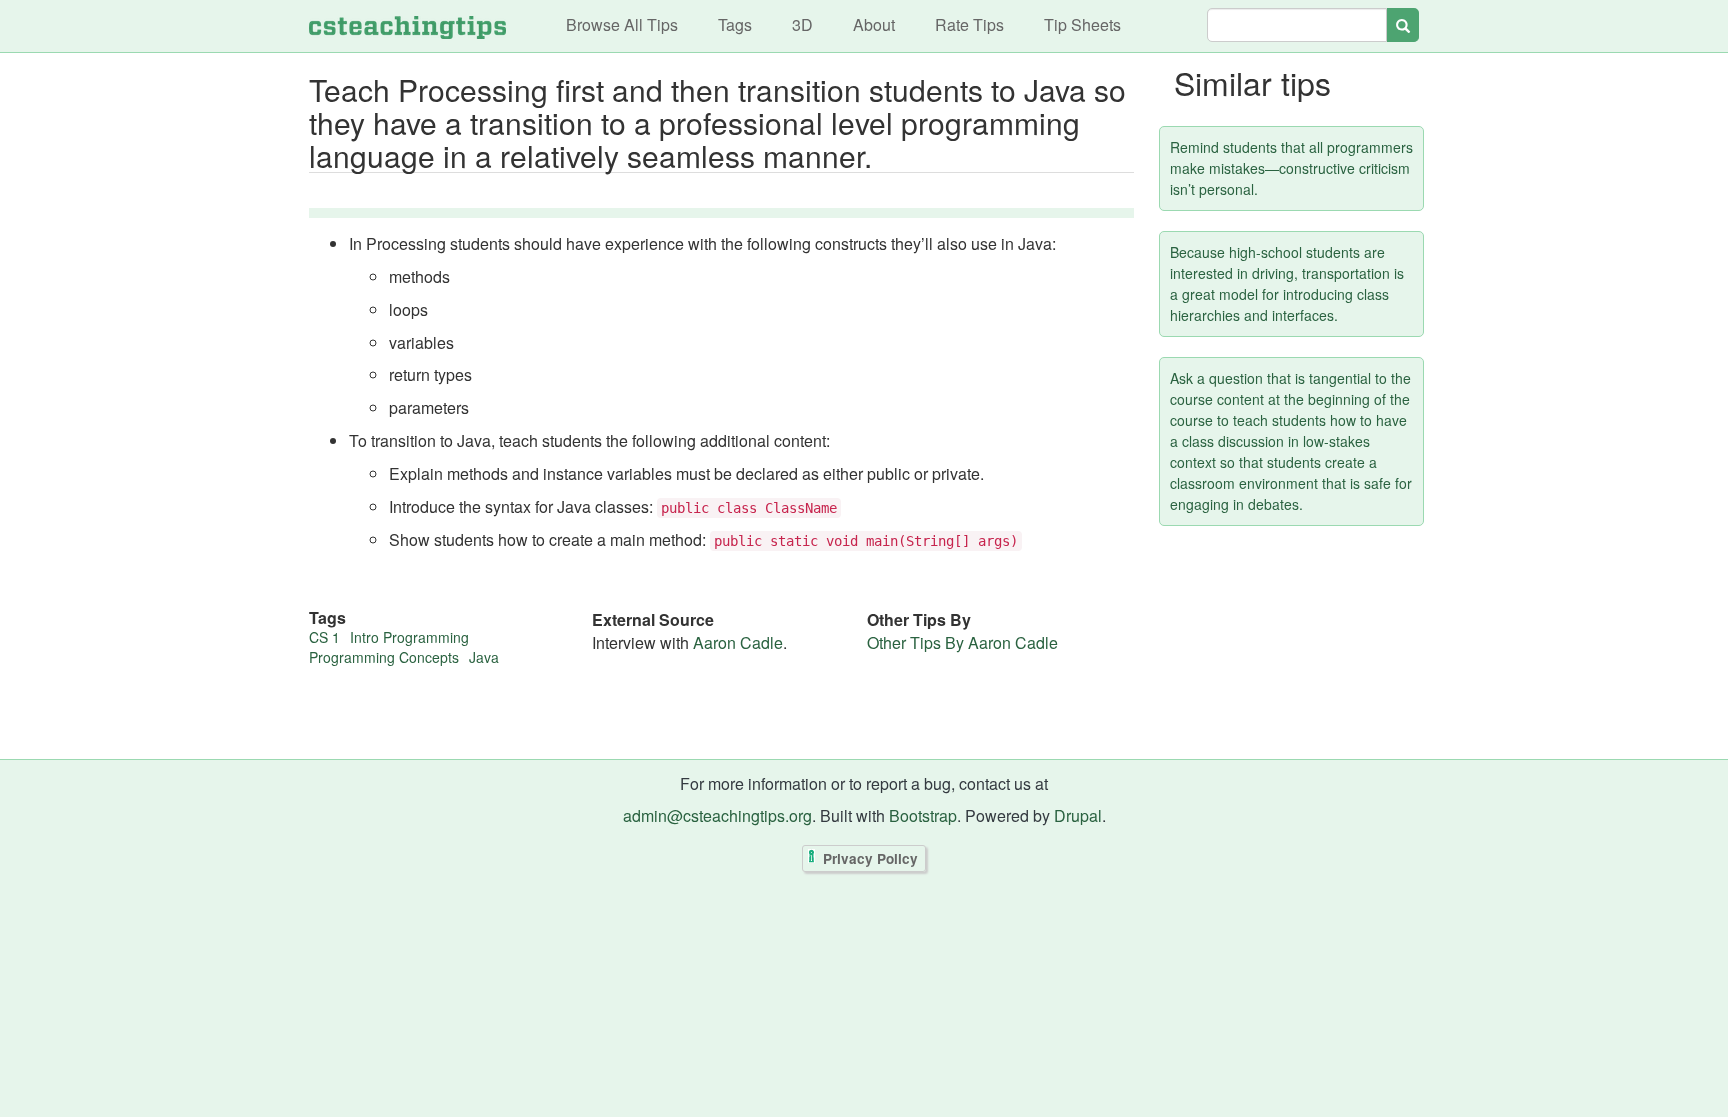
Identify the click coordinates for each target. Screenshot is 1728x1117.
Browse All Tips (622, 24)
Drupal (1078, 815)
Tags (735, 24)
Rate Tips (969, 24)
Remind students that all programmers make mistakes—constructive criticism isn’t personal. (1291, 168)
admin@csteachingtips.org (717, 815)
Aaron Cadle (738, 642)
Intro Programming (409, 637)
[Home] (407, 26)
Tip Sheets (1082, 24)
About (874, 24)
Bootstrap (923, 815)
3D (802, 24)
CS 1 (324, 637)
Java (484, 657)
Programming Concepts (384, 657)
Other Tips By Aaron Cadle (962, 642)
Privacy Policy (870, 858)
